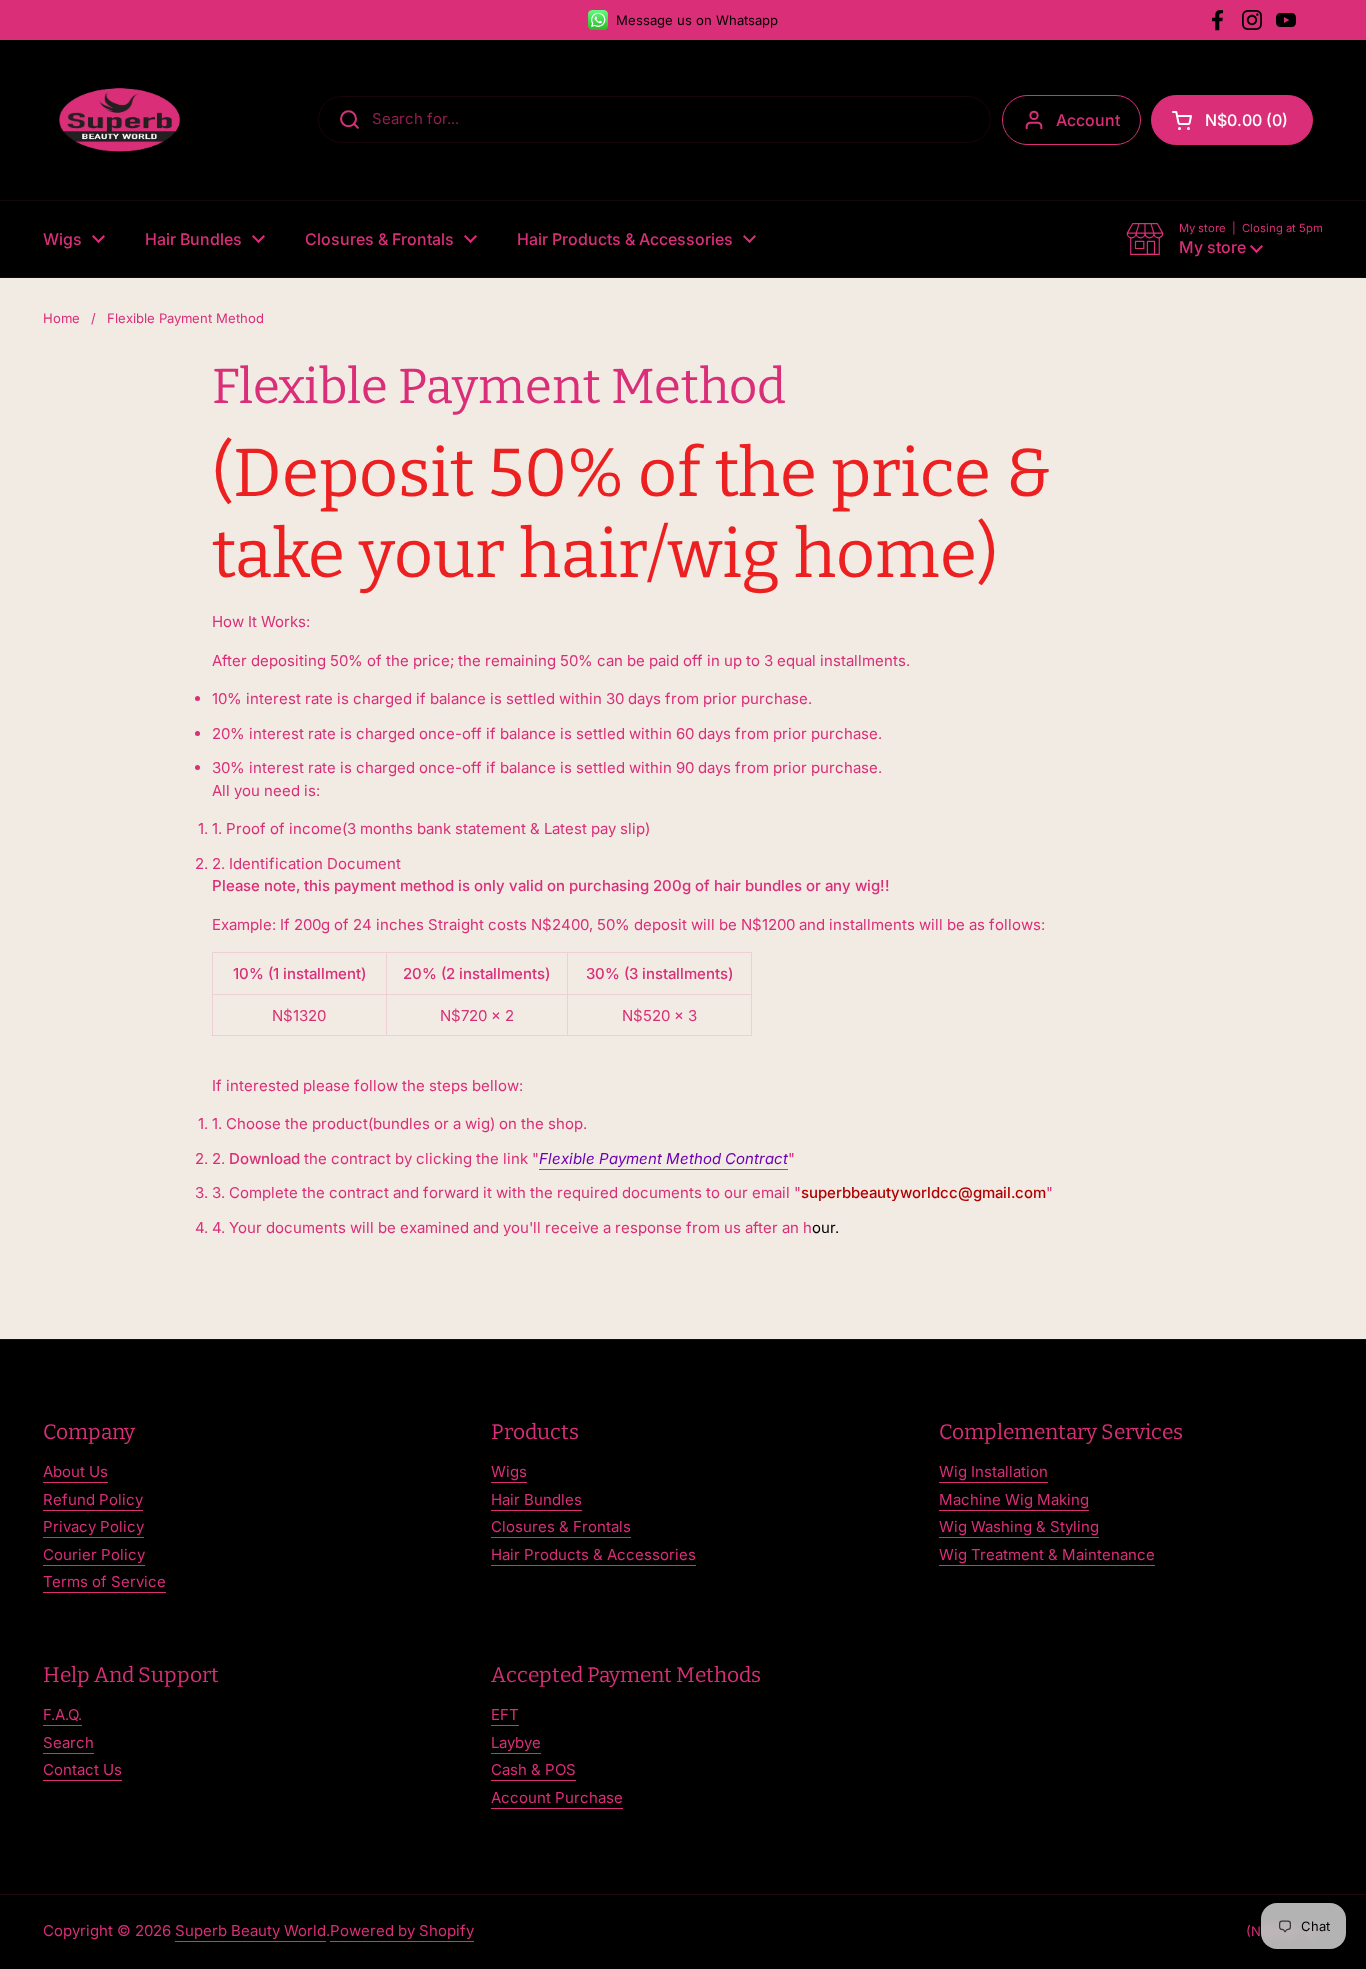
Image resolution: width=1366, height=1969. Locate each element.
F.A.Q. (62, 1714)
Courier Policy (94, 1554)
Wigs (509, 1471)
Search (68, 1742)
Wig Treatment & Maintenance (1047, 1554)
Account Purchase (557, 1797)
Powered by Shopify (402, 1930)
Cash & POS (533, 1769)
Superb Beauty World (250, 1930)
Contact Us (82, 1769)
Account (1088, 120)
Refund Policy (93, 1499)
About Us (75, 1471)
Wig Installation (993, 1471)
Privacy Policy (93, 1526)
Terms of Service (104, 1581)
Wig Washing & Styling (1019, 1526)
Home (61, 318)
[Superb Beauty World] (120, 120)
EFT (505, 1714)
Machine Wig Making (1014, 1499)
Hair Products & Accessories (593, 1554)
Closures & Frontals (561, 1526)
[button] (1232, 120)
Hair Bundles (536, 1499)
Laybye (516, 1742)
